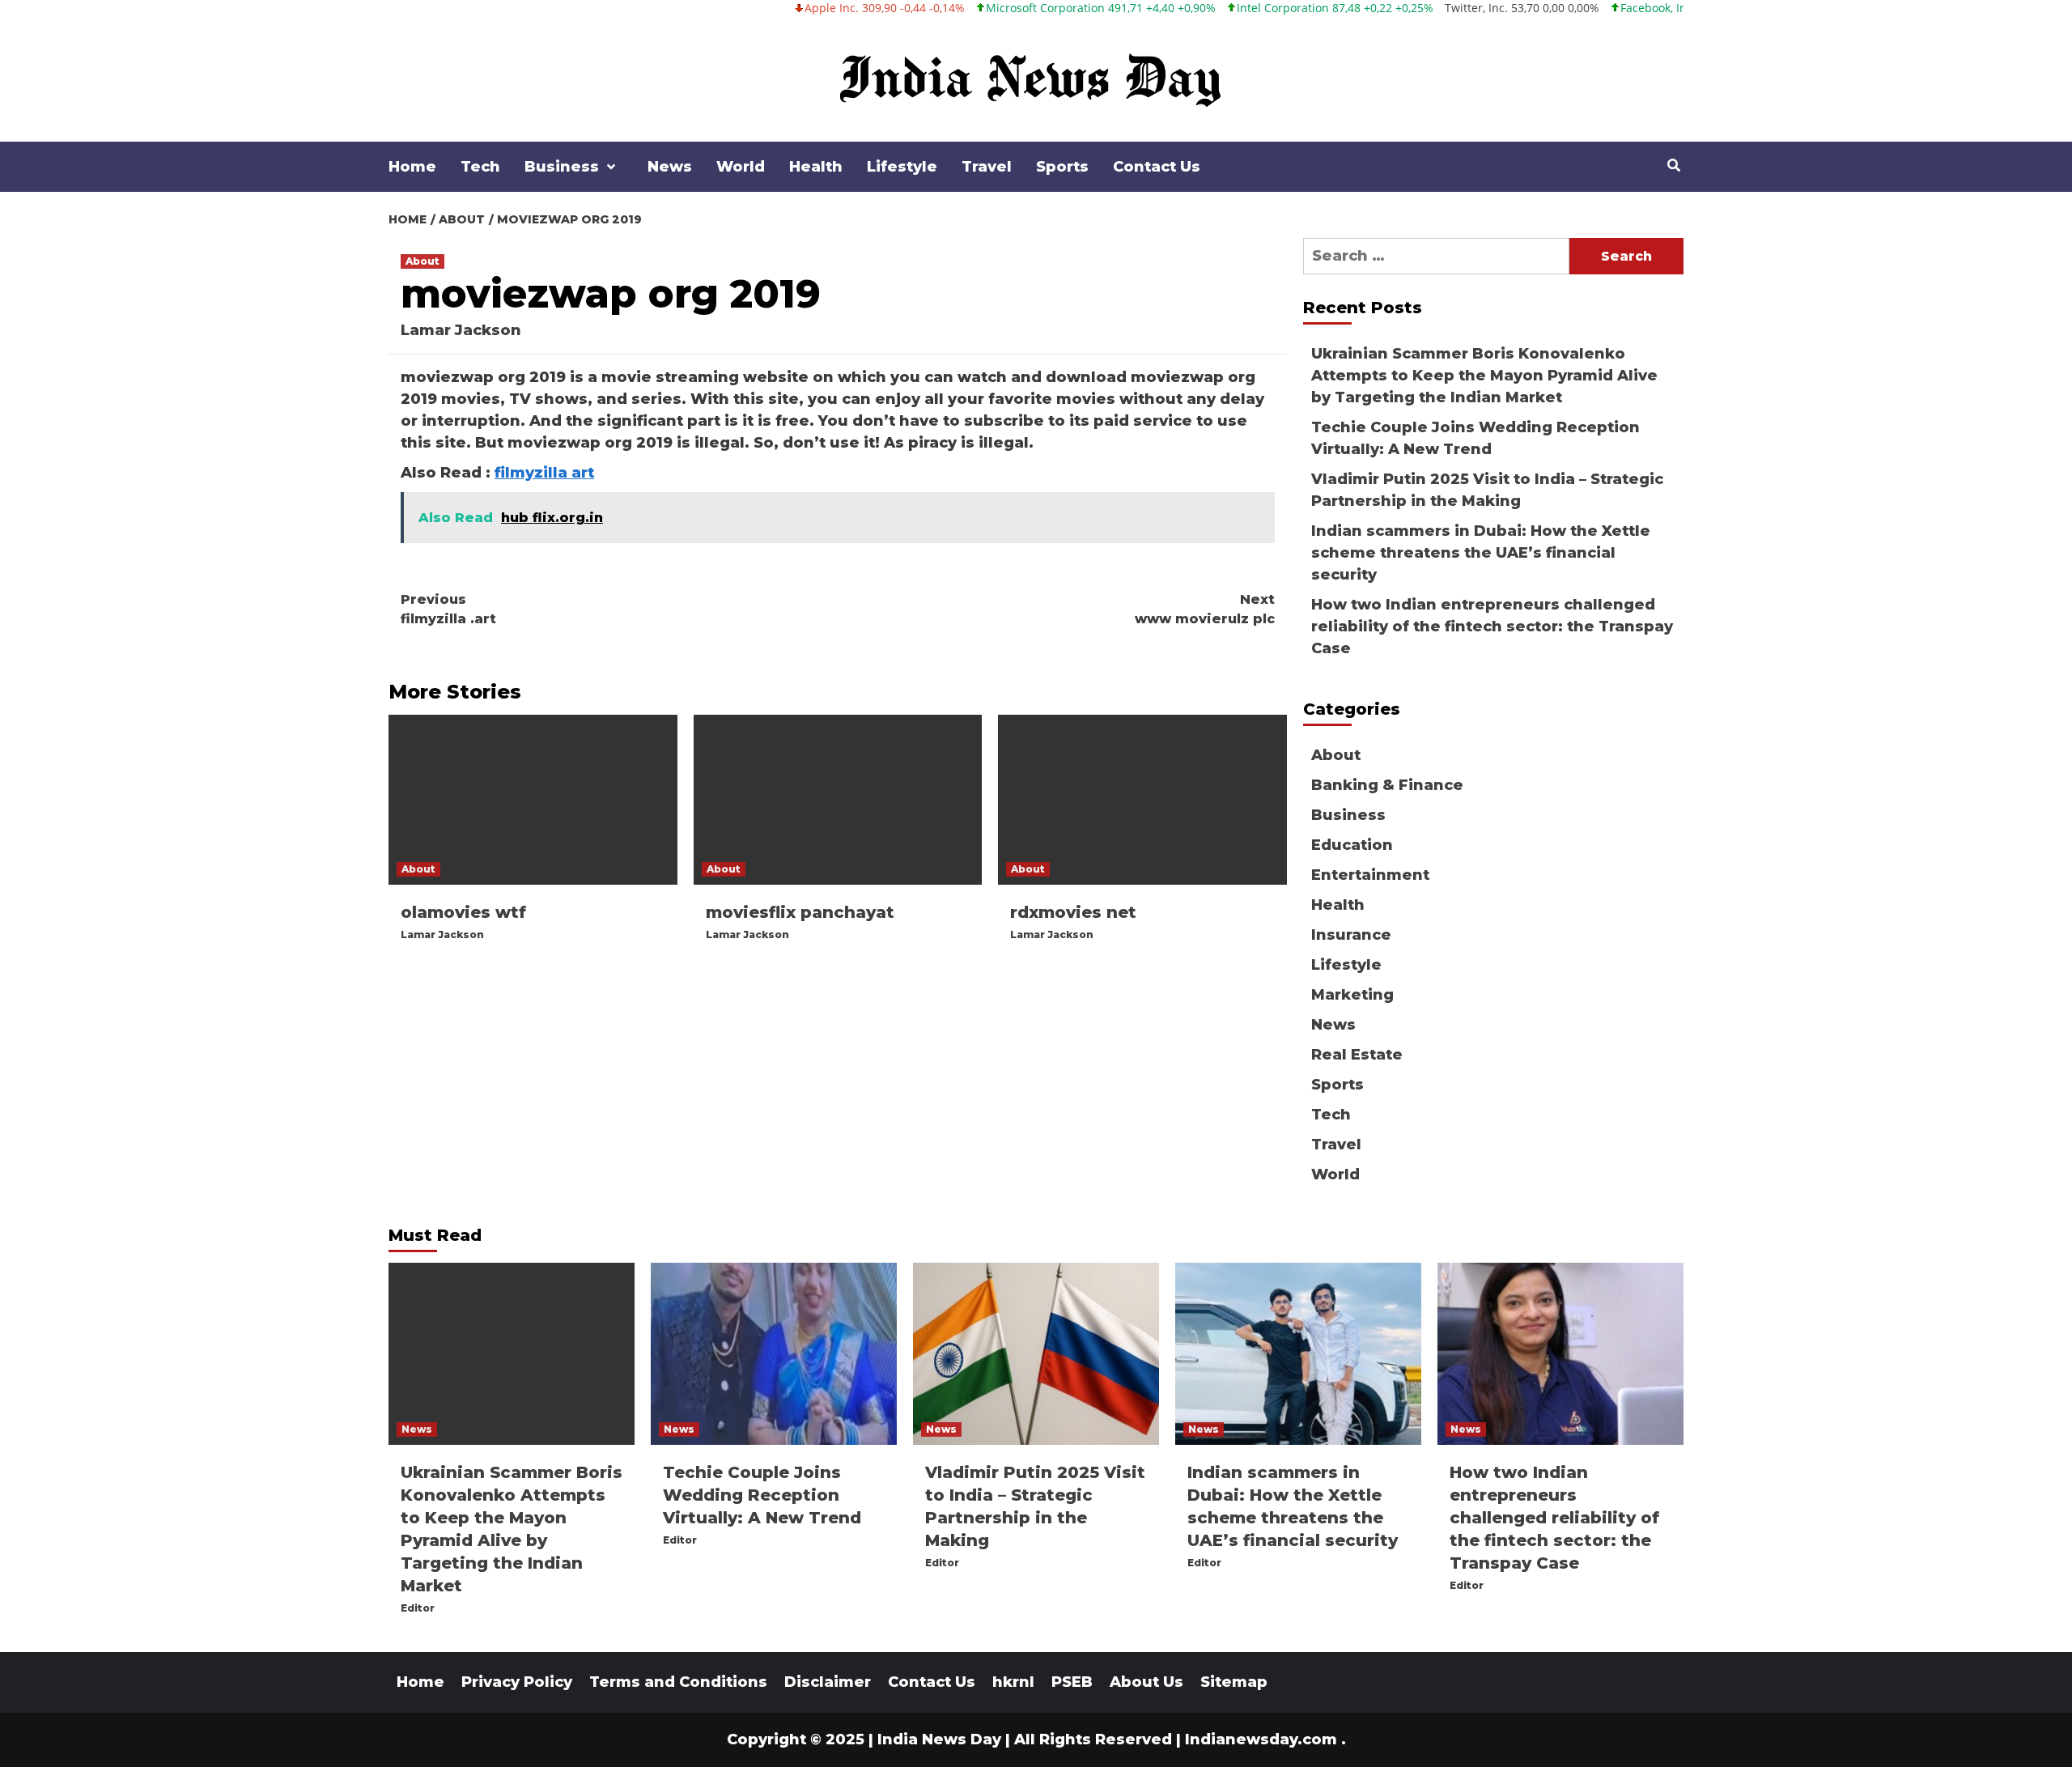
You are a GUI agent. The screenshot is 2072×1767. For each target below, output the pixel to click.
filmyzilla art (544, 473)
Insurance (1351, 935)
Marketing (1352, 995)
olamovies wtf (463, 912)
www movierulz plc (1205, 609)
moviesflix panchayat (800, 912)
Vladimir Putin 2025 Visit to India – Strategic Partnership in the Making (1487, 490)
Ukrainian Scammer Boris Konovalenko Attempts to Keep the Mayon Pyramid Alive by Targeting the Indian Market (1484, 376)
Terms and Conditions (678, 1682)
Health (816, 167)
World (741, 167)
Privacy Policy (517, 1682)
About (422, 261)
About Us (1146, 1682)
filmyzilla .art (448, 609)
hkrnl (1013, 1682)
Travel (987, 167)
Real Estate (1357, 1055)
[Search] (1673, 166)
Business (562, 167)
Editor (418, 1608)
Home (412, 167)
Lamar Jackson (461, 330)
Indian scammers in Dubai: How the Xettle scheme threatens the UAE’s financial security (1481, 553)
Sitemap (1234, 1682)
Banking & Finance (1387, 785)
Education (1352, 845)
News (670, 167)
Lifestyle (902, 167)
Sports (1062, 167)
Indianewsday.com (1261, 1739)
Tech (480, 167)
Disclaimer (828, 1682)
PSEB (1072, 1682)
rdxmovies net (1073, 912)
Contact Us (1157, 167)
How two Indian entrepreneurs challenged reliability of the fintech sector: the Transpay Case (1492, 627)
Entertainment (1370, 875)
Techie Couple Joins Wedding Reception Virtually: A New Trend (1475, 438)
